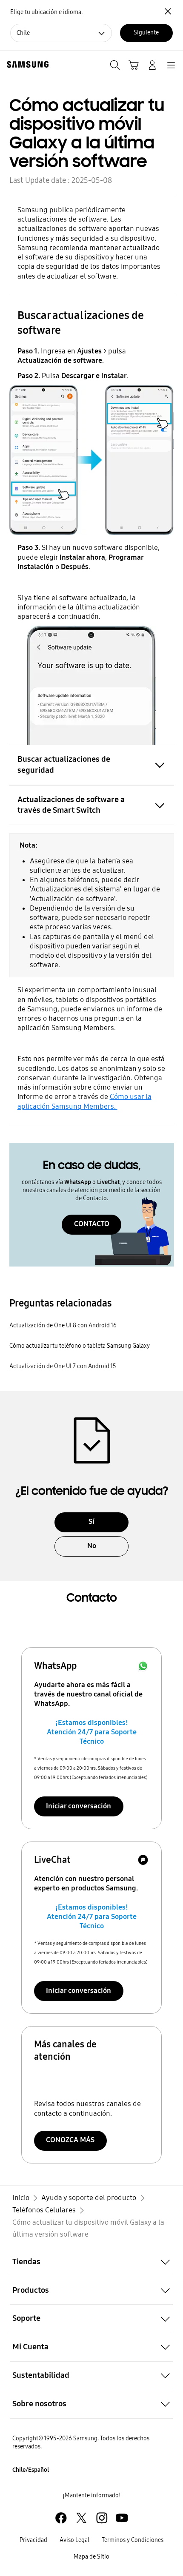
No (92, 1546)
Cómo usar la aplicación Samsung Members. (84, 1101)
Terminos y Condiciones (133, 2540)
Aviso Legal (74, 2540)
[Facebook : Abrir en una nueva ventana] (61, 2518)
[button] (91, 2261)
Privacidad (33, 2540)
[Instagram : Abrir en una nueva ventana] (102, 2518)
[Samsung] (26, 64)
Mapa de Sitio (91, 2557)
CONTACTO (92, 1224)
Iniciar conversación (79, 1806)
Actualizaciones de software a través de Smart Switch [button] (71, 805)
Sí (91, 1521)
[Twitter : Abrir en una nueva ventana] (81, 2518)
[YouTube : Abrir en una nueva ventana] (122, 2518)
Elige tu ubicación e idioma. (46, 12)
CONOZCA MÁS (70, 2140)
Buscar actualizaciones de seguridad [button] (64, 764)
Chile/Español (31, 2470)
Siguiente (146, 33)
